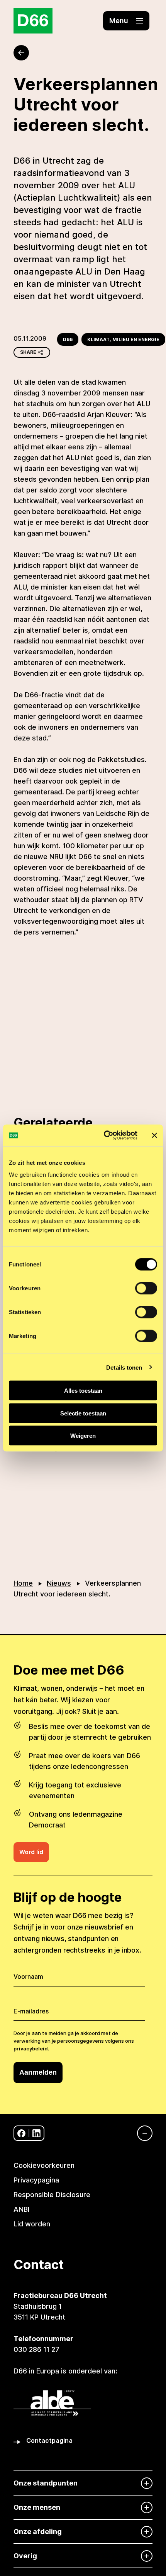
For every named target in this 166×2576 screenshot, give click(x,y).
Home (23, 1583)
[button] (126, 21)
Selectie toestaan (83, 1413)
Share (28, 352)
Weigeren (83, 1436)
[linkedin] (36, 2133)
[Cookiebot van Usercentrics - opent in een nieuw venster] (104, 1136)
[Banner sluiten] (154, 1135)
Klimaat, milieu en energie (123, 339)
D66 (68, 339)
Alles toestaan (83, 1391)
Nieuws (59, 1583)
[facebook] (21, 2133)
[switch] (146, 1288)
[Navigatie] (141, 2133)
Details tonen (124, 1367)
